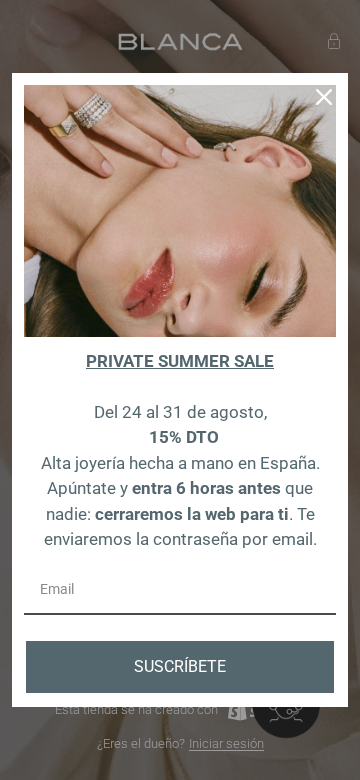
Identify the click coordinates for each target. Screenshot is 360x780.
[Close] (324, 97)
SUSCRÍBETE (180, 666)
